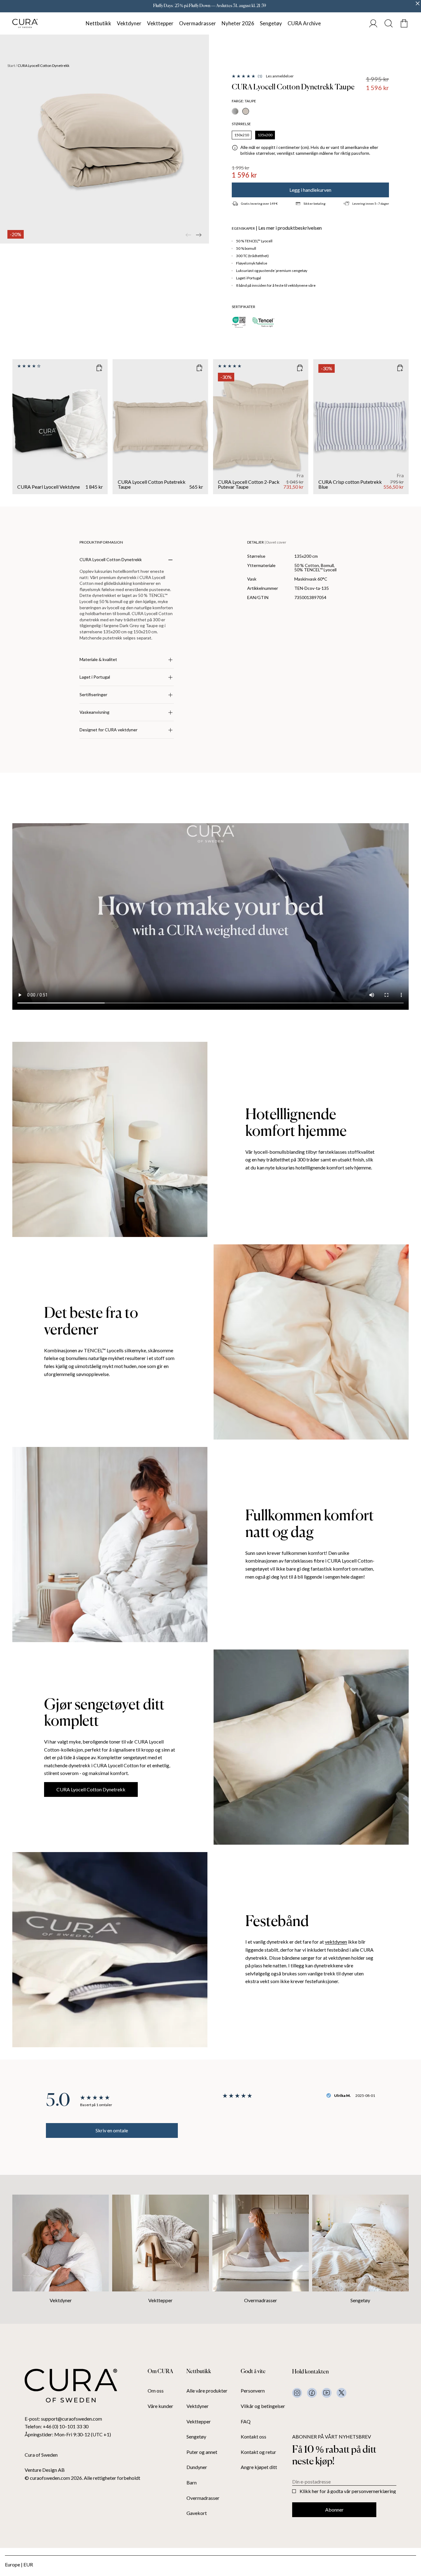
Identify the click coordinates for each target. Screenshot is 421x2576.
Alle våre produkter (207, 2391)
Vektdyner (129, 23)
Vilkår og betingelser (263, 2406)
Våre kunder (160, 2406)
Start (11, 66)
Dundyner (197, 2467)
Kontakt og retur (258, 2452)
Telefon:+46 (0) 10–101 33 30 (57, 2426)
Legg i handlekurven (310, 190)
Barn (192, 2483)
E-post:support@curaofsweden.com (63, 2419)
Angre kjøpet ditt (259, 2467)
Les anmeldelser (280, 76)
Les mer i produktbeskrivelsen (290, 228)
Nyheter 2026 (238, 23)
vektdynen (336, 1942)
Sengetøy (271, 23)
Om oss (156, 2391)
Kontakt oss (253, 2437)
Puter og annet (202, 2452)
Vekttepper (160, 23)
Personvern (253, 2391)
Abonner (334, 2510)
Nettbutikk (98, 23)
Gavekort (197, 2513)
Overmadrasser (198, 23)
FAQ (246, 2422)
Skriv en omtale (112, 2130)
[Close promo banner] (418, 3)
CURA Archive (304, 23)
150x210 (242, 135)
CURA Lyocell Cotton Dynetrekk (91, 1789)
